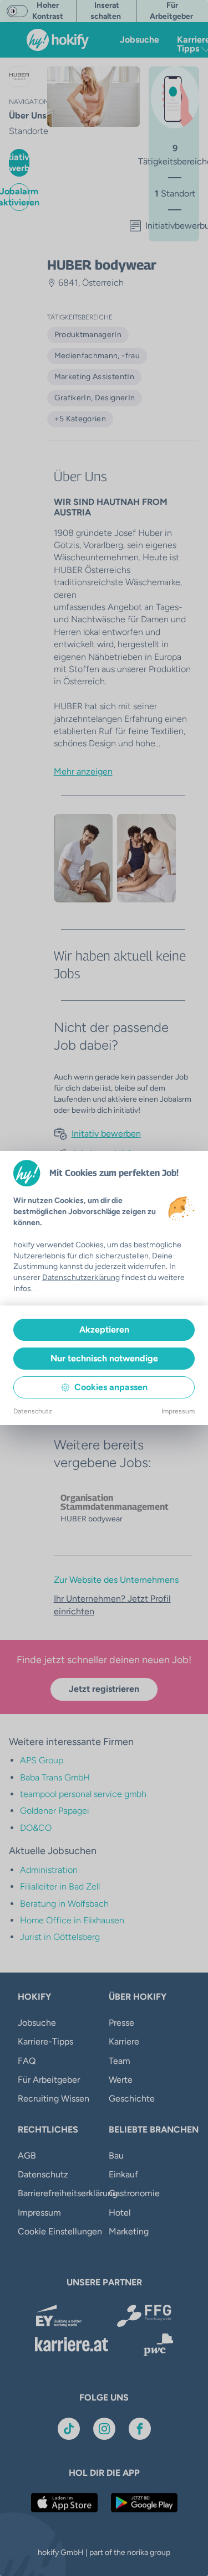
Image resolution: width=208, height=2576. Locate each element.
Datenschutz (33, 1411)
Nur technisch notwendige (104, 1358)
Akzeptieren (104, 1330)
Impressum (178, 1411)
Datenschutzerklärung (81, 1277)
